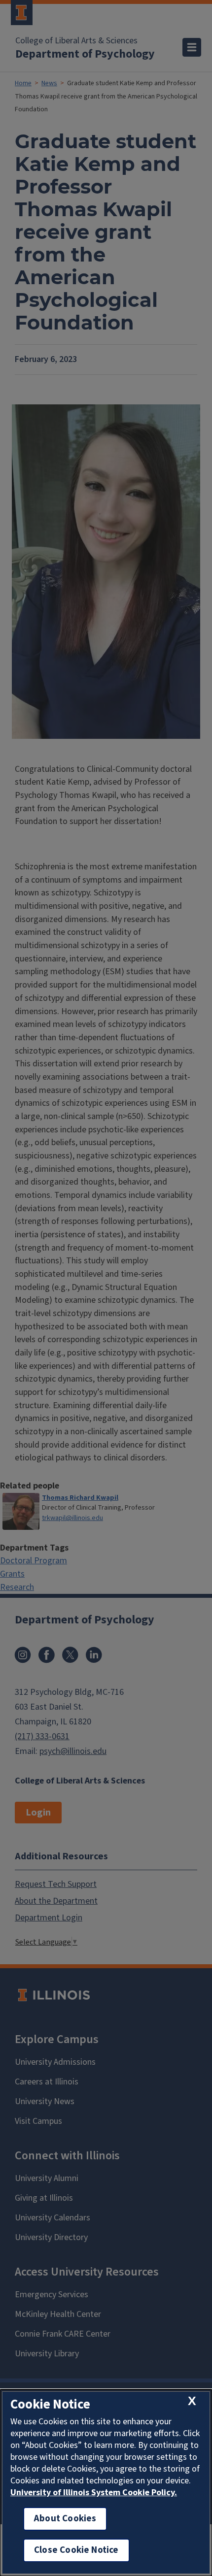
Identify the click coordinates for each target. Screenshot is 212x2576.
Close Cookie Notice (76, 2550)
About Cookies (65, 2519)
